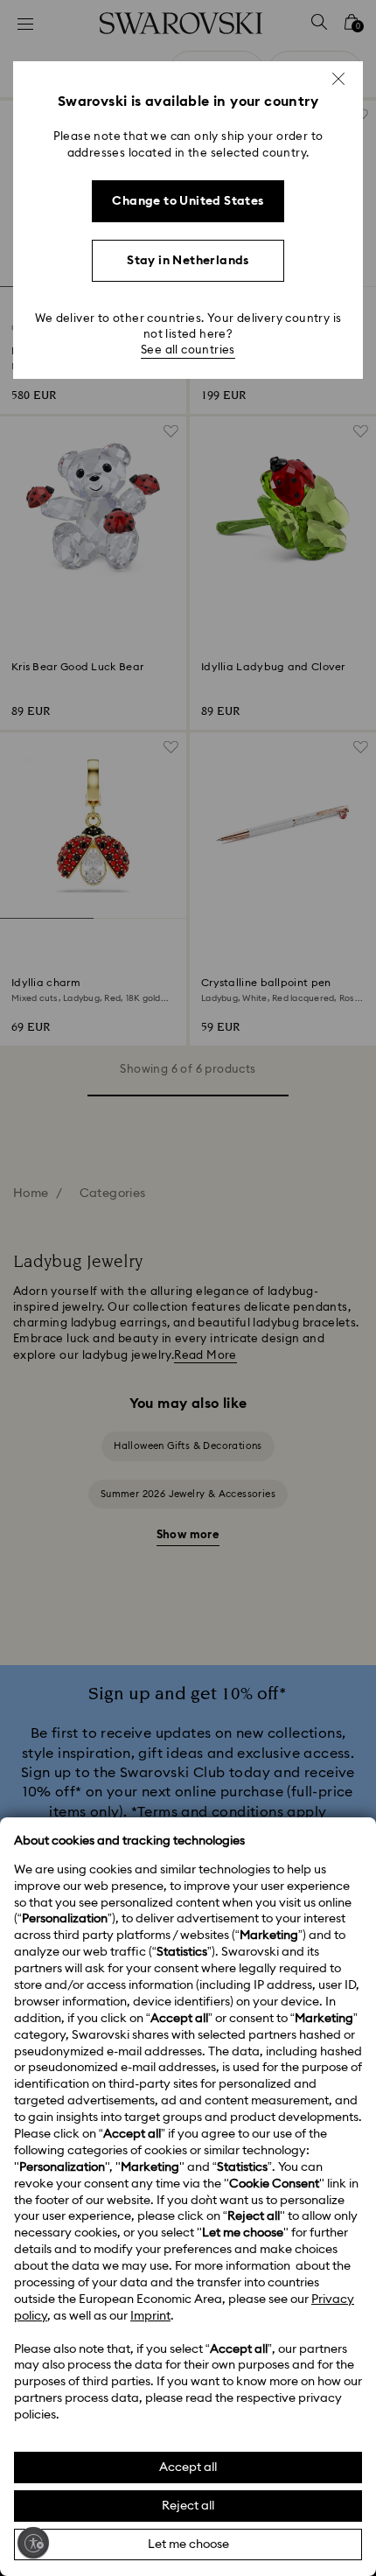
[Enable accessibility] (33, 2543)
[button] (338, 79)
